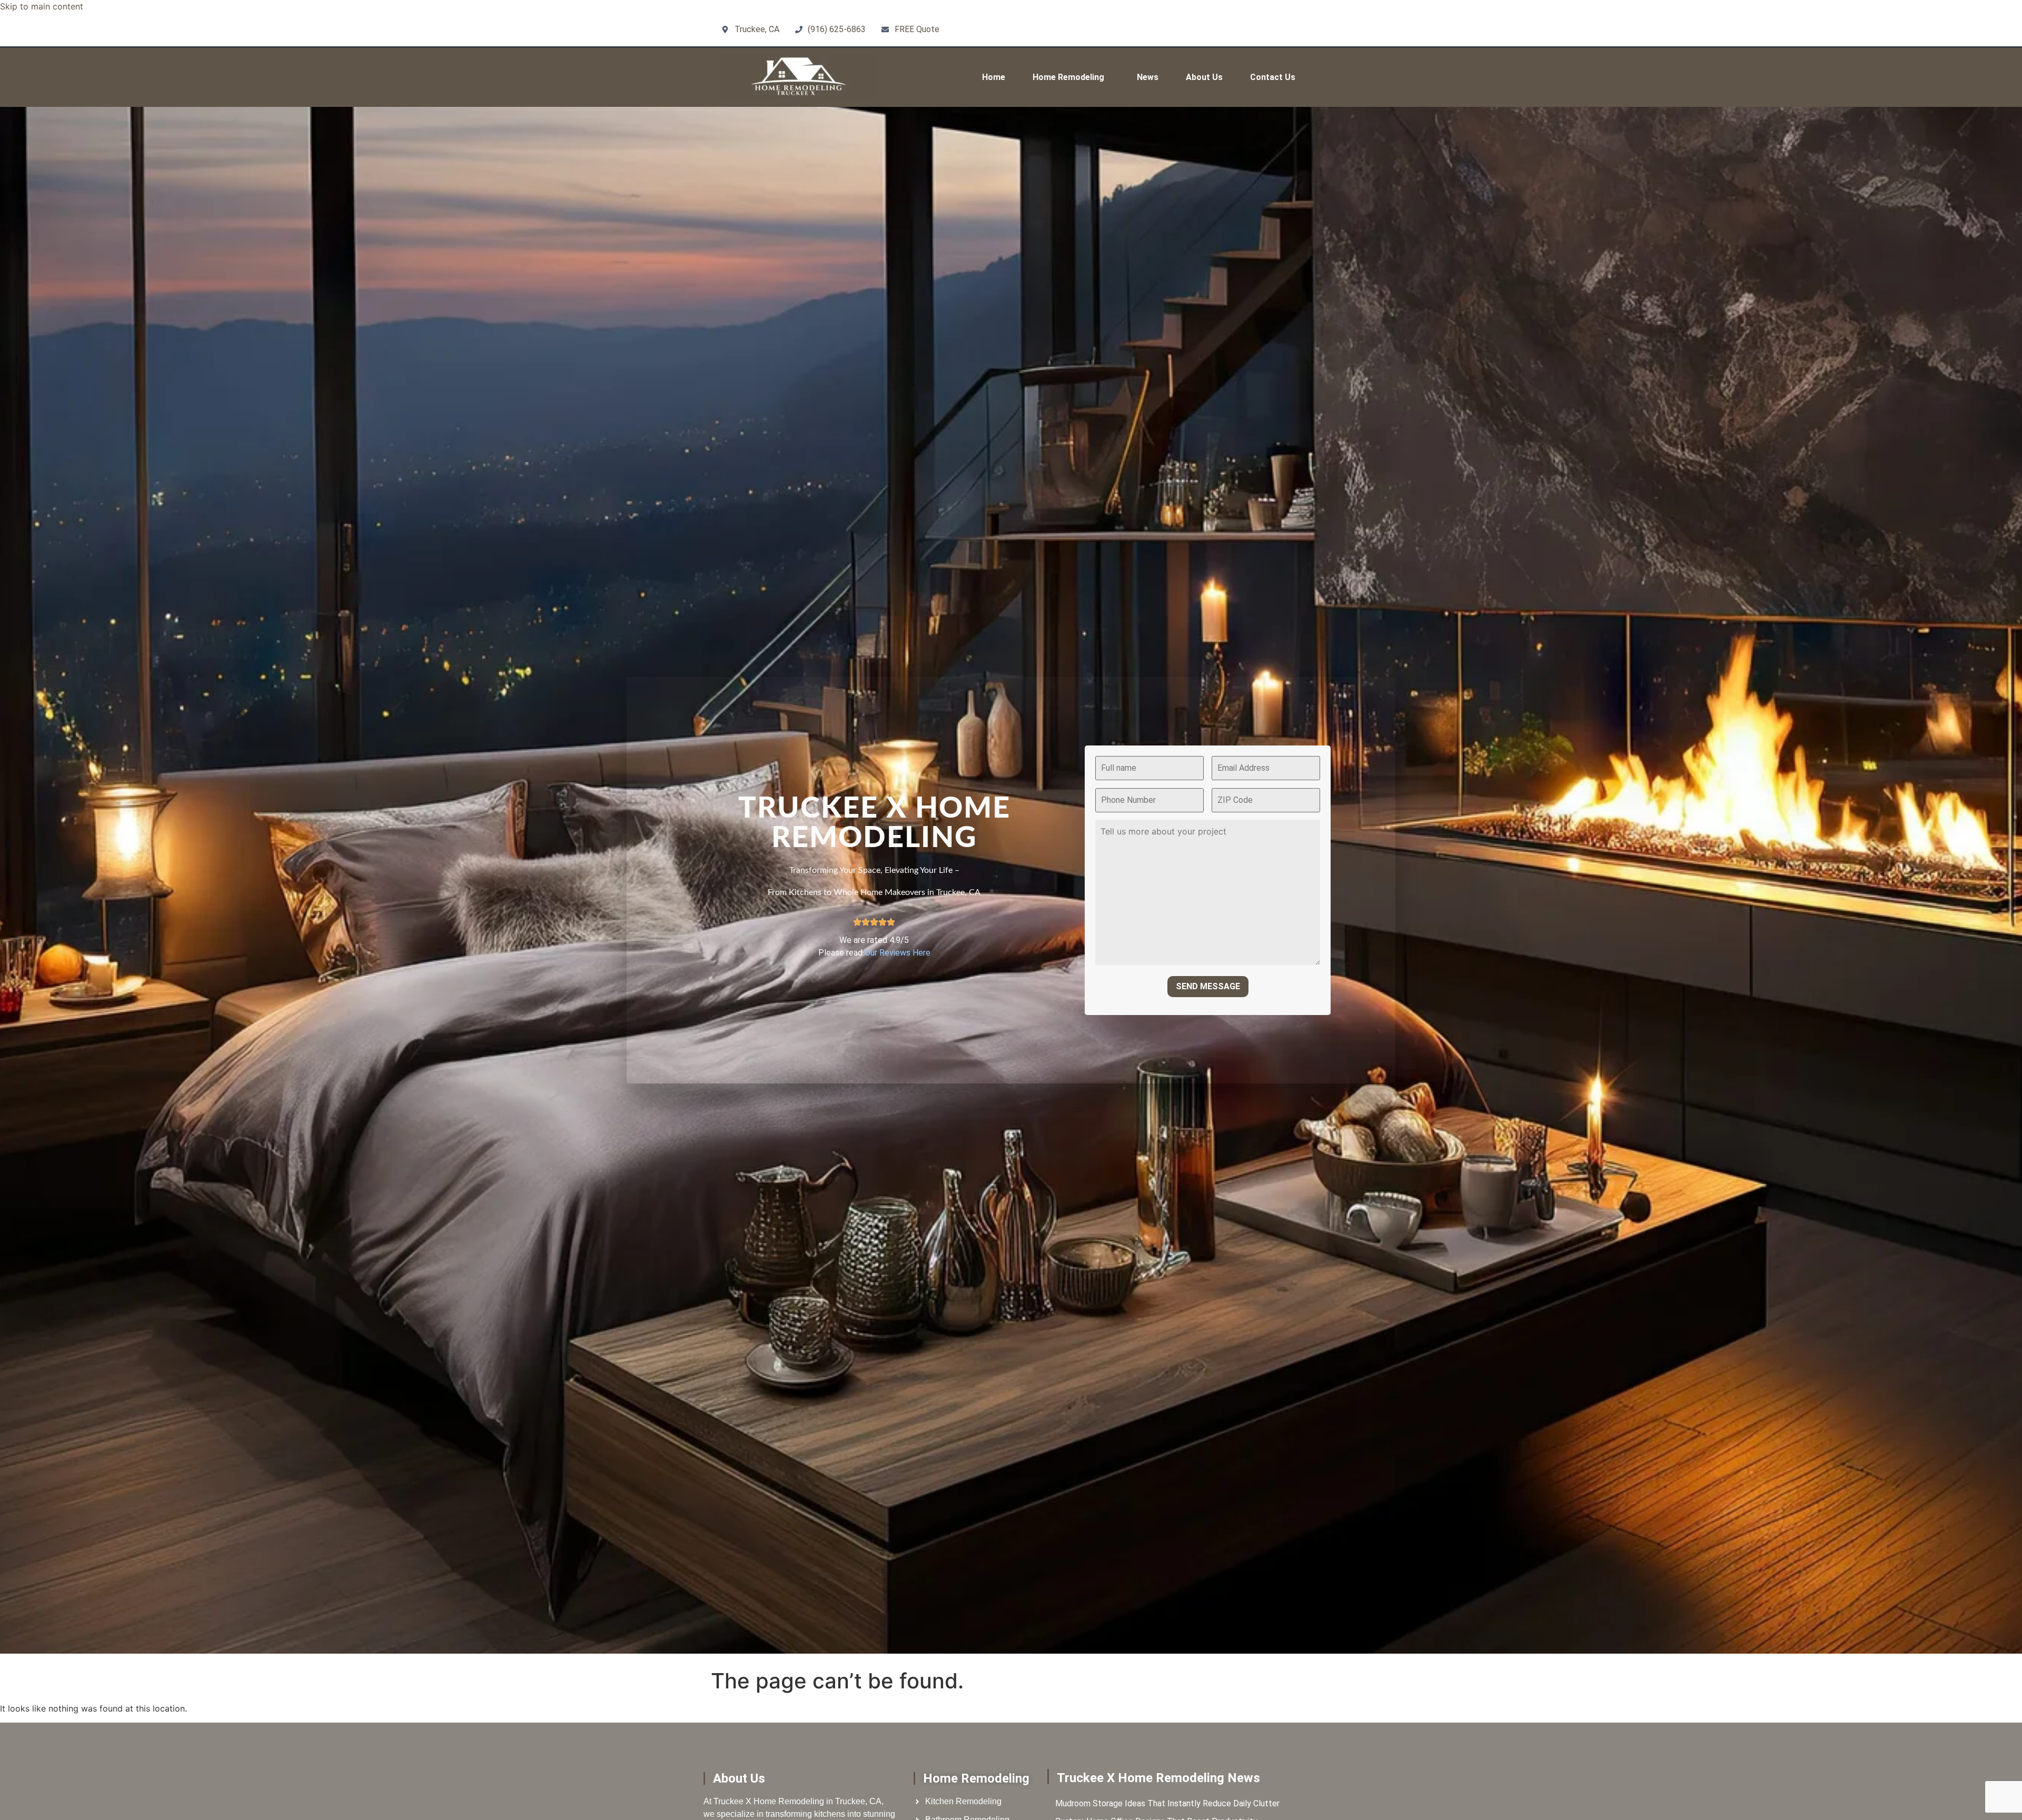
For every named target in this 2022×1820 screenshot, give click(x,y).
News (1148, 77)
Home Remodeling (1068, 77)
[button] (1071, 77)
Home (994, 77)
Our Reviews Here (898, 953)
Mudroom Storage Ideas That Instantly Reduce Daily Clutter (1167, 1803)
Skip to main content (42, 6)
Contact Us (1273, 77)
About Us (1204, 77)
